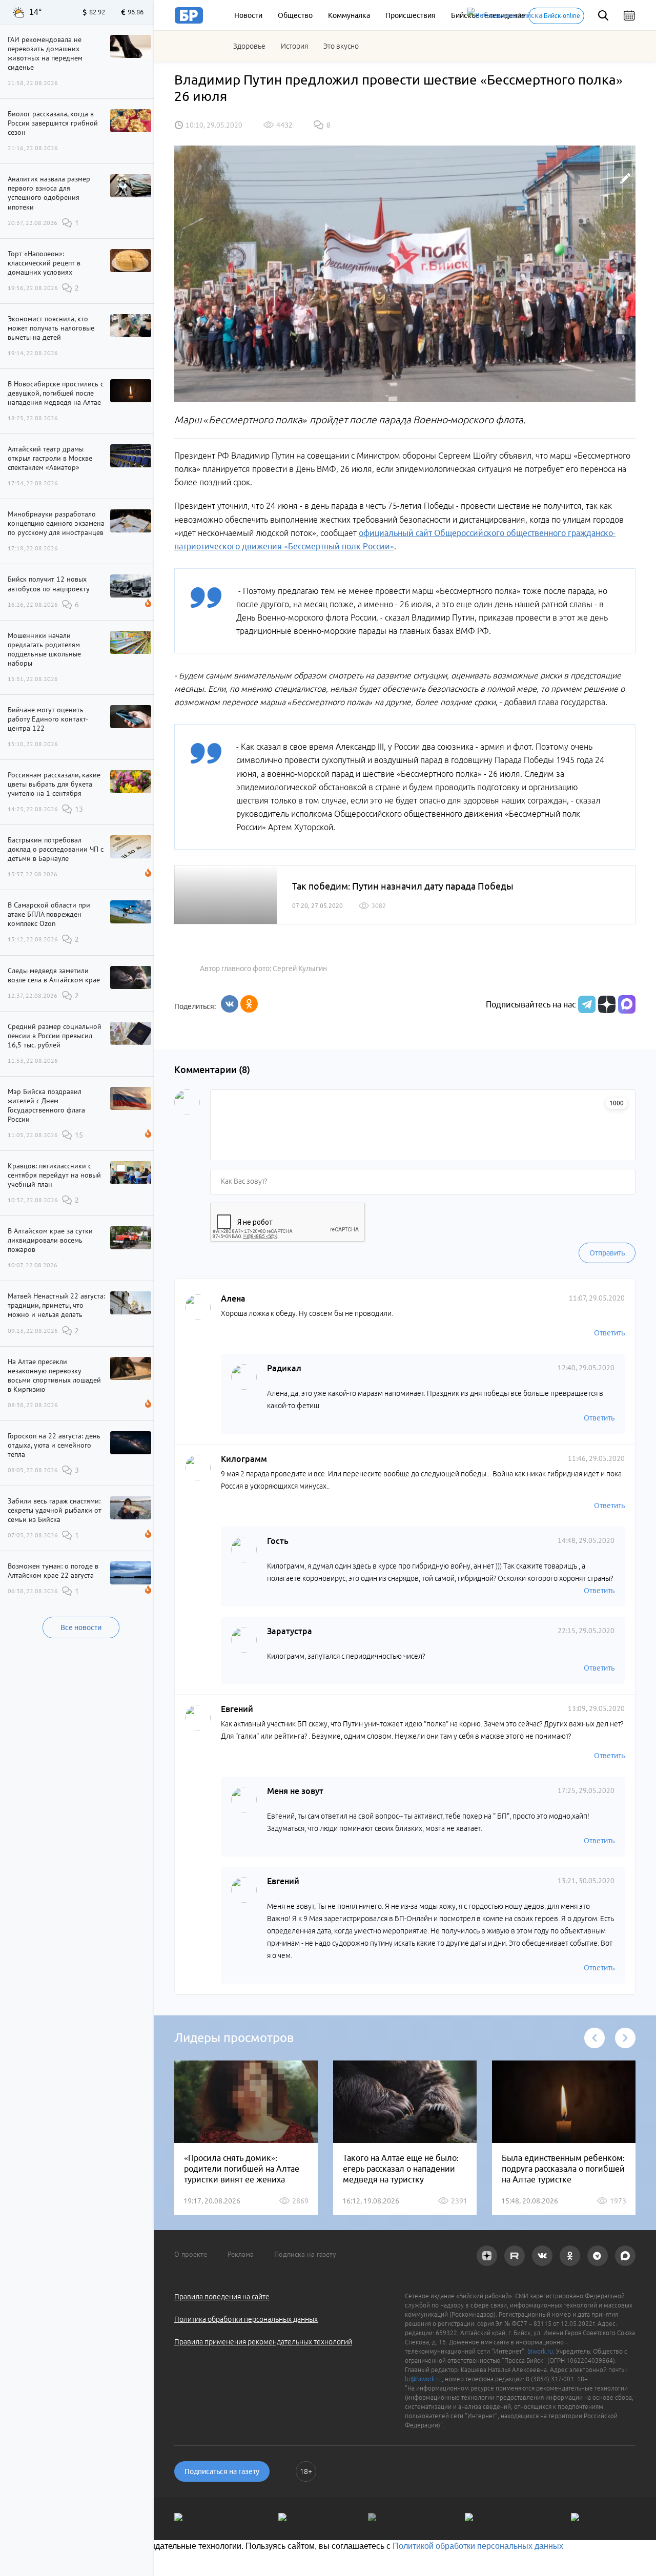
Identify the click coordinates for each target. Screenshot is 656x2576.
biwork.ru (540, 2351)
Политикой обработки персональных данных (478, 2546)
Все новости (81, 1627)
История (294, 46)
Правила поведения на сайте (222, 2297)
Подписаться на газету (222, 2471)
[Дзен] (606, 1004)
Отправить (607, 1253)
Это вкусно (341, 46)
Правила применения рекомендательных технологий (263, 2342)
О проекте (191, 2254)
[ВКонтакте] (230, 1004)
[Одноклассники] (249, 1004)
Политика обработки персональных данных (246, 2319)
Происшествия (411, 15)
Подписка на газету (305, 2254)
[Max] (627, 1004)
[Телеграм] (586, 1004)
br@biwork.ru (423, 2379)
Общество (295, 15)
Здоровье (249, 46)
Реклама (241, 2254)
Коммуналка (349, 15)
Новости (248, 15)
